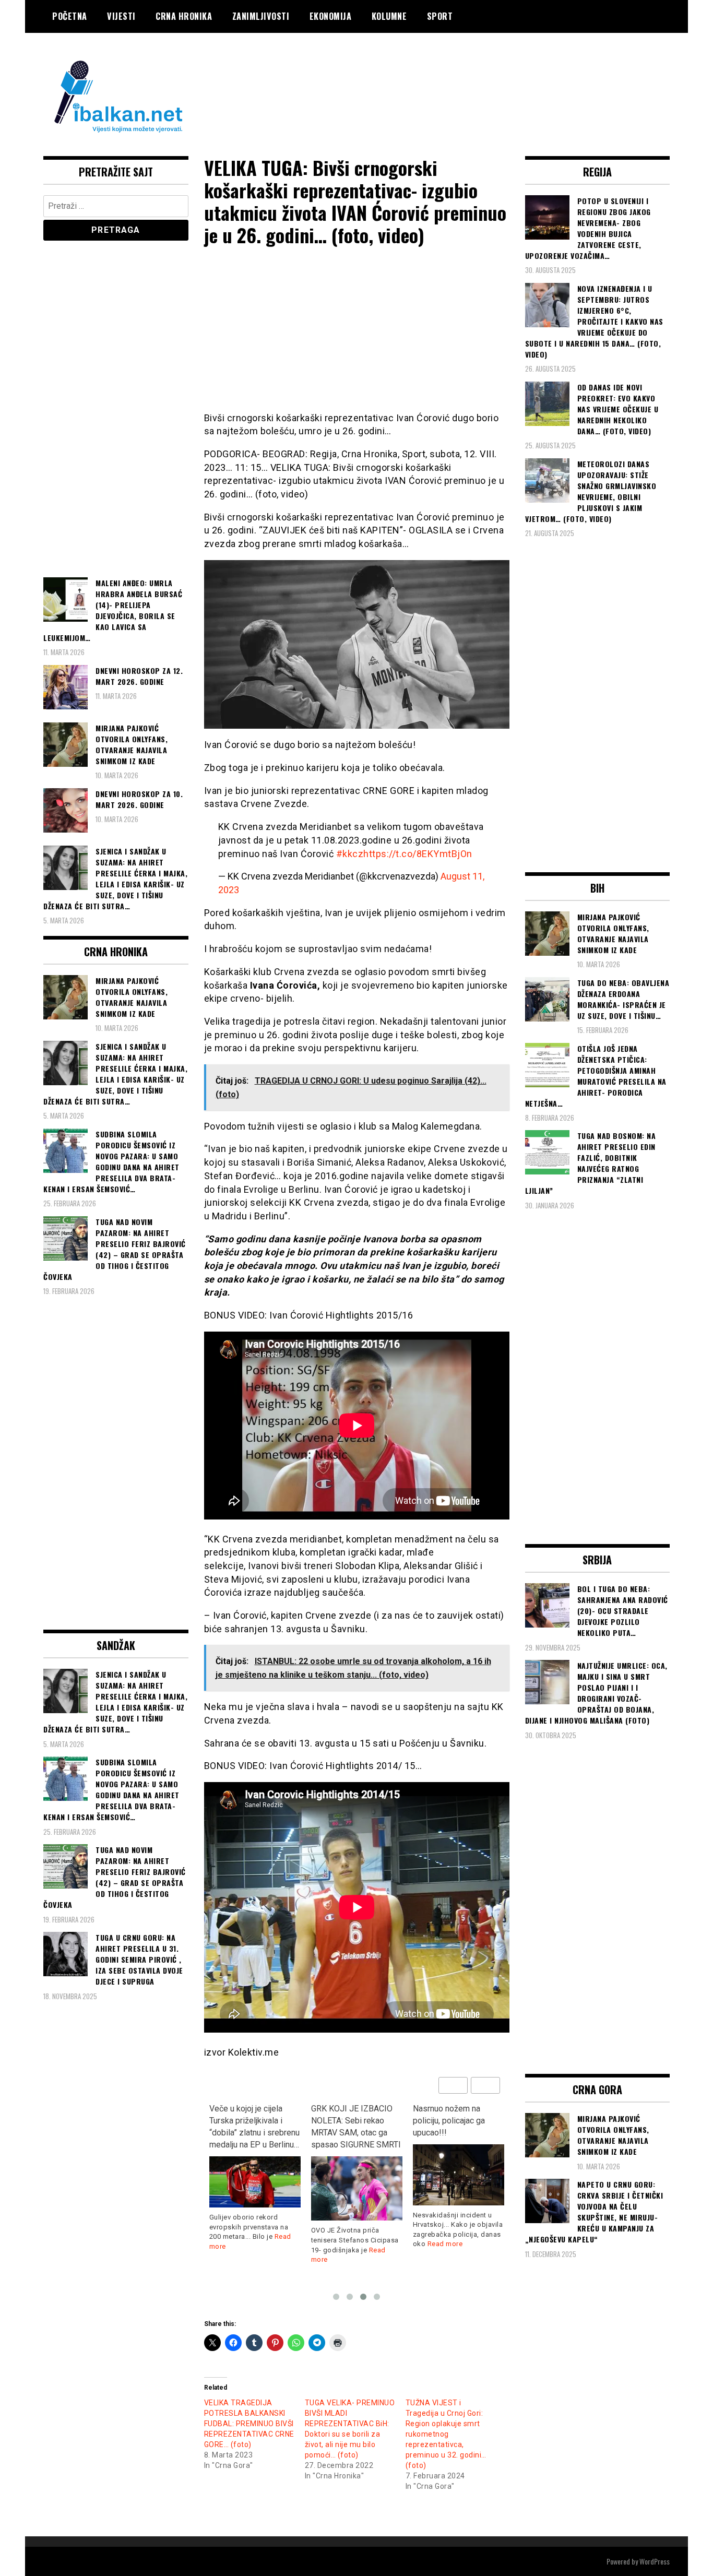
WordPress (655, 2561)
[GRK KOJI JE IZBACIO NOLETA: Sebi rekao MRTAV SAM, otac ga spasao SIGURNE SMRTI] (255, 2189)
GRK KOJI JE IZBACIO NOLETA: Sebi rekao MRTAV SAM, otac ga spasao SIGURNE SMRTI (254, 2127)
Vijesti (121, 16)
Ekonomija (331, 16)
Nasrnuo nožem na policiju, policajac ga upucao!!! (347, 2121)
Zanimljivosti (261, 16)
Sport (440, 16)
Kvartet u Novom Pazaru (457, 2109)
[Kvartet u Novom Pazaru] (459, 2150)
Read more (343, 2244)
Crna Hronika (184, 16)
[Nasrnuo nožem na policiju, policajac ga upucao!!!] (357, 2175)
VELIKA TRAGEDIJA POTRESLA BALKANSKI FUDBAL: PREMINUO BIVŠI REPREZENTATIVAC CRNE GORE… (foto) (249, 2424)
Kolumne (389, 16)
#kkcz (350, 854)
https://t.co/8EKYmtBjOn (418, 854)
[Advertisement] (480, 75)
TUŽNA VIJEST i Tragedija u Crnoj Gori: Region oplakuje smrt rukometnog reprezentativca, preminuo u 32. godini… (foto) (446, 2434)
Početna (70, 16)
